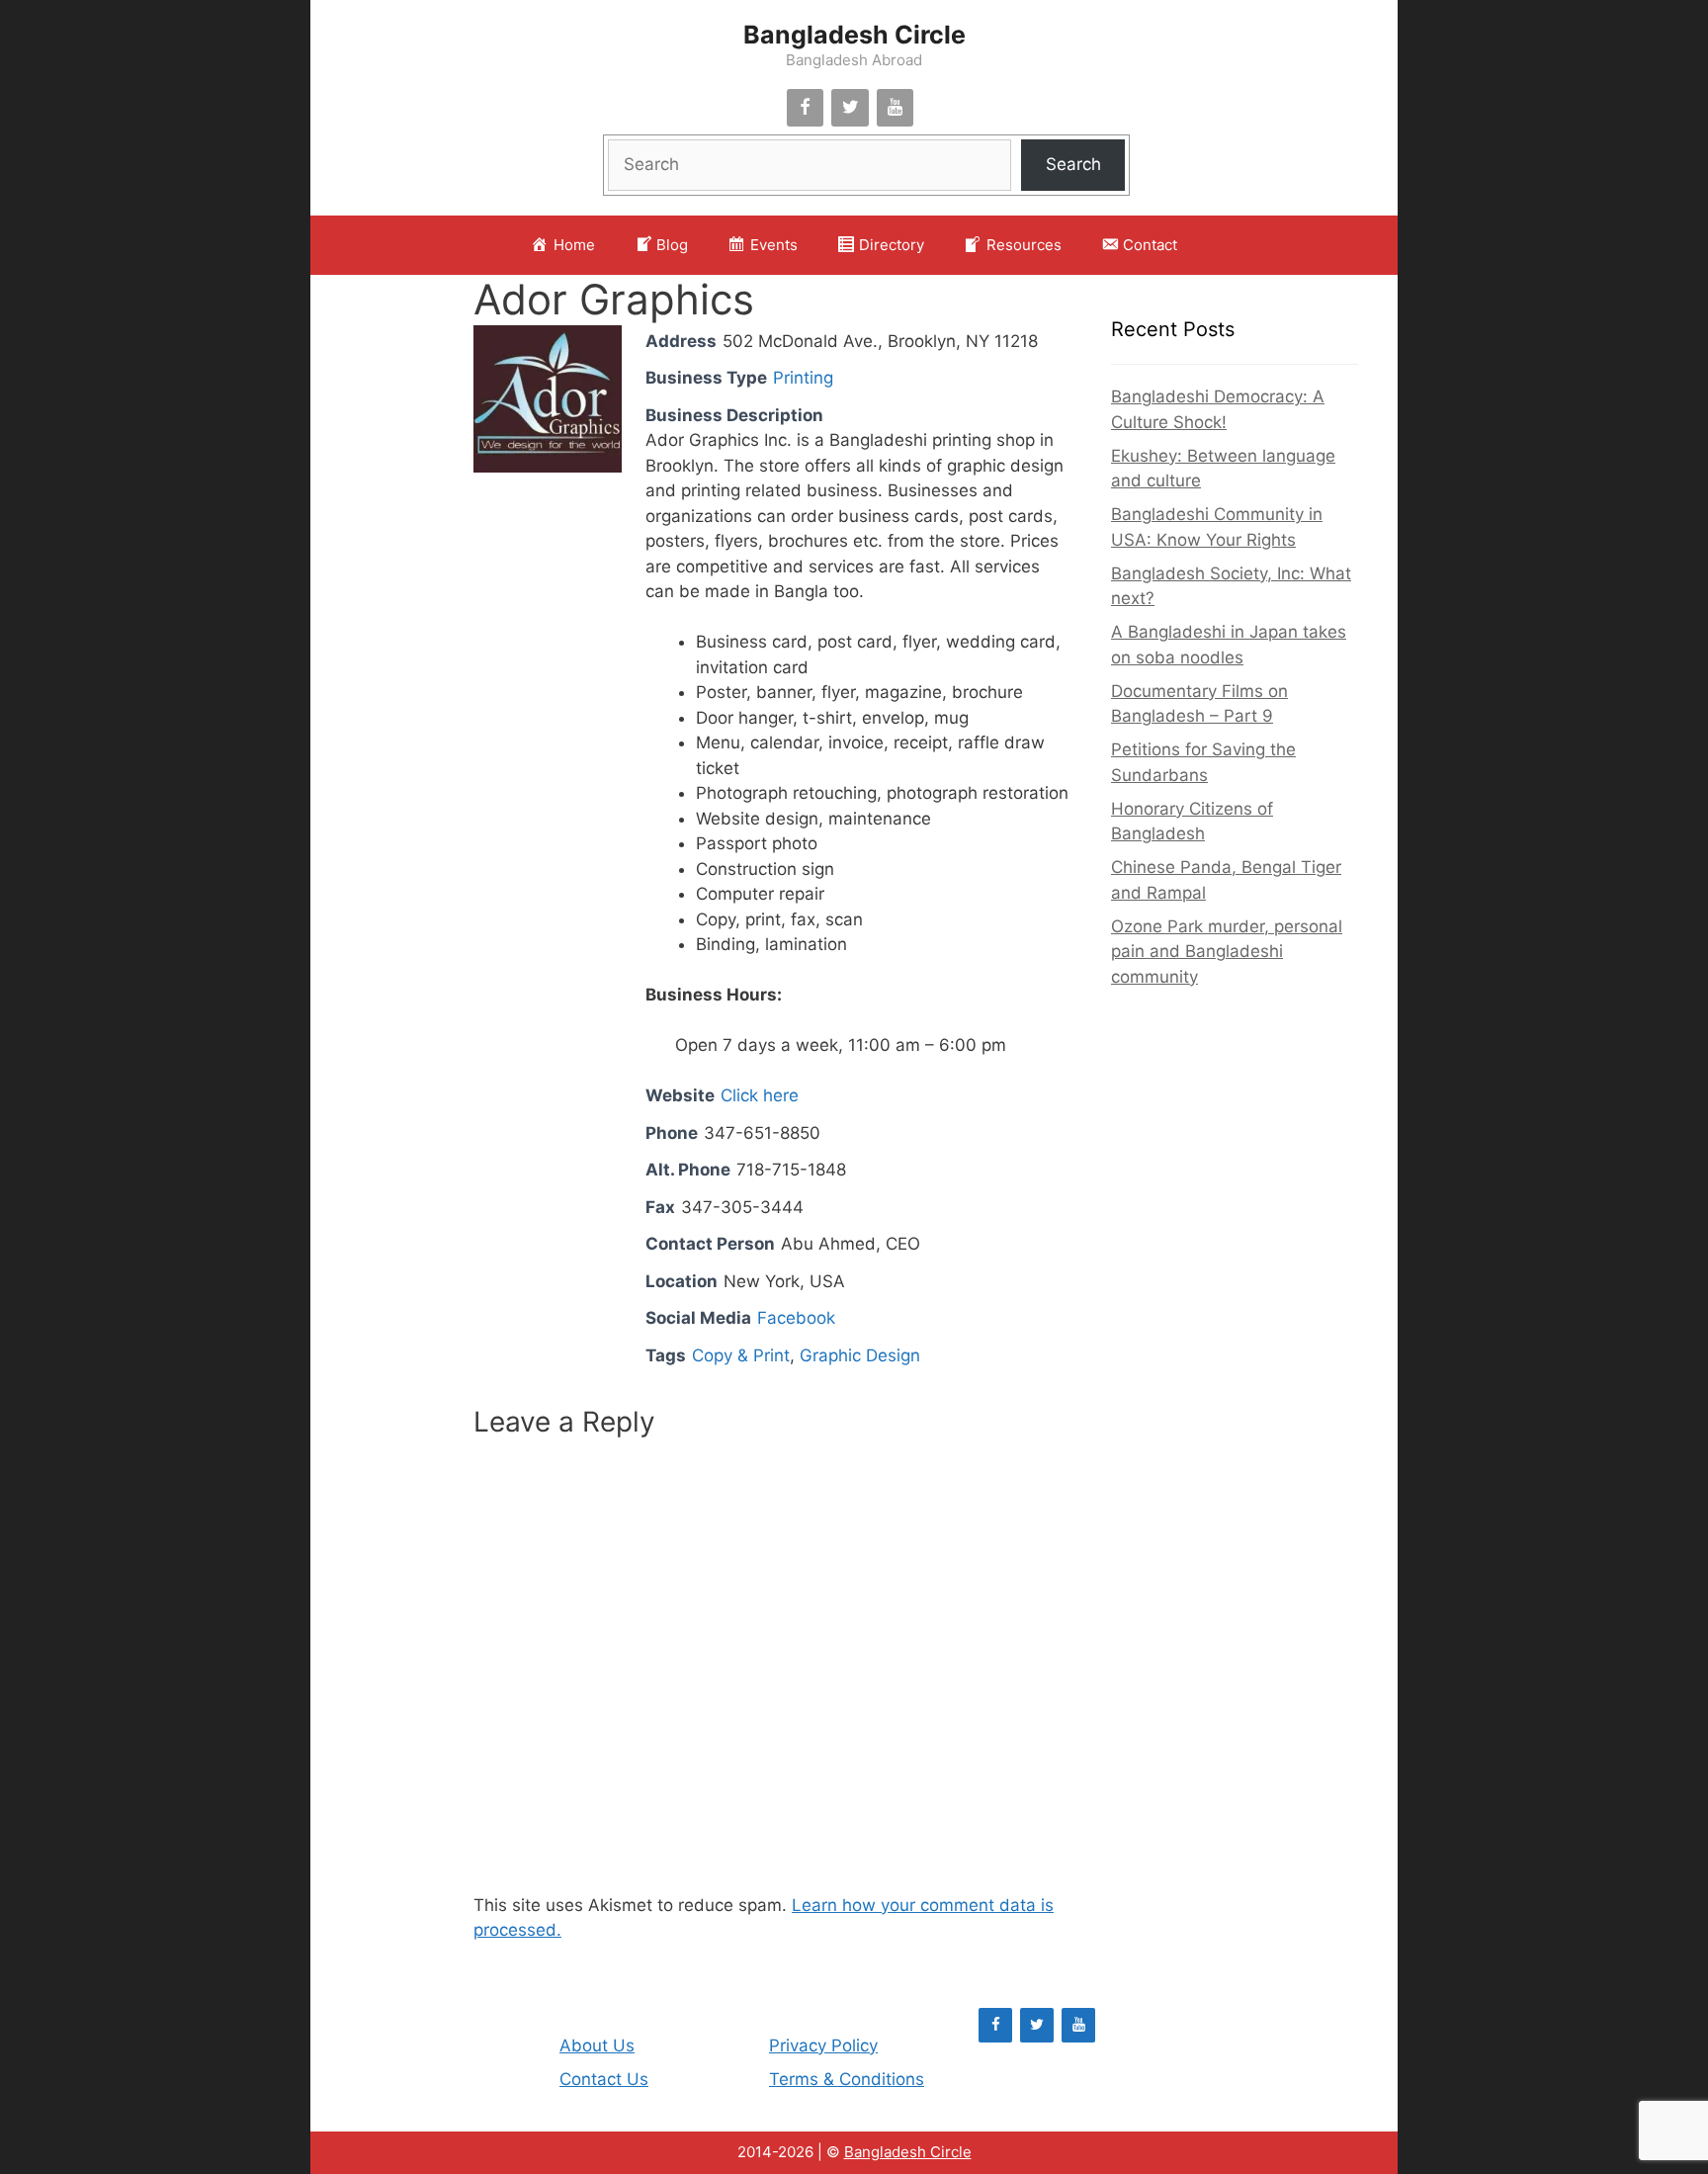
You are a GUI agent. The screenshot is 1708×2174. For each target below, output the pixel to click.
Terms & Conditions (847, 2079)
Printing (803, 378)
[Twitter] (850, 108)
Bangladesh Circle (854, 35)
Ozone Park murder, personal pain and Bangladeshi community (1227, 952)
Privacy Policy (823, 2045)
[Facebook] (806, 108)
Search (1073, 164)
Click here (760, 1095)
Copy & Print (741, 1355)
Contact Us (604, 2079)
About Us (597, 2045)
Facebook (796, 1318)
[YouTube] (896, 108)
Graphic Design (860, 1355)
